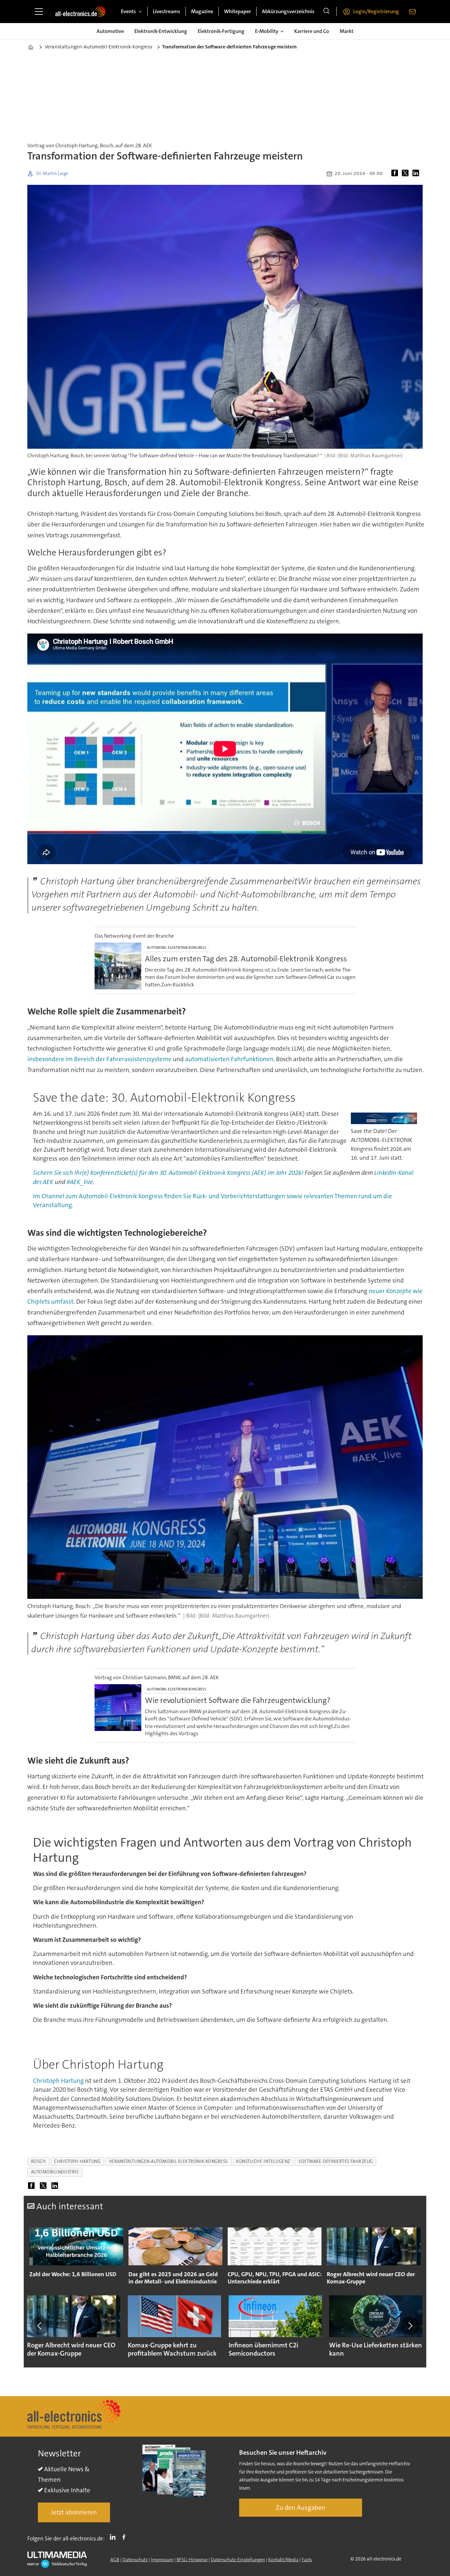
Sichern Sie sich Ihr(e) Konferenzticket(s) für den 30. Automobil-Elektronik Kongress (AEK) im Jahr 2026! (168, 1173)
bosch (39, 2161)
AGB (115, 2560)
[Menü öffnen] (39, 12)
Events (128, 11)
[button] (40, 2326)
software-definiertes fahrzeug (336, 2161)
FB (126, 2537)
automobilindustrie (55, 2172)
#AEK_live (80, 1182)
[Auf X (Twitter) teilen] (407, 174)
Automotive (110, 31)
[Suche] (326, 12)
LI (114, 2537)
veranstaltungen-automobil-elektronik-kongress (169, 2161)
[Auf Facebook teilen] (396, 174)
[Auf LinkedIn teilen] (417, 174)
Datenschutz (135, 2560)
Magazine (202, 11)
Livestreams (167, 11)
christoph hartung (77, 2161)
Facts (307, 2560)
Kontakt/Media (283, 2560)
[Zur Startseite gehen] (80, 12)
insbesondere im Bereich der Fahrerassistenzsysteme (99, 1059)
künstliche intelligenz (263, 2161)
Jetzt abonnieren (74, 2512)
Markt (347, 31)
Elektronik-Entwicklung (161, 31)
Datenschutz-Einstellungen (238, 2560)
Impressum (162, 2560)
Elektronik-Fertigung (221, 31)
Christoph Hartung (58, 2081)
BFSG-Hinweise (192, 2560)
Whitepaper (238, 11)
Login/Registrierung (376, 11)
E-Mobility (267, 31)
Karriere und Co (312, 31)
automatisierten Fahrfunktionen (229, 1059)
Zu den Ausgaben (301, 2507)
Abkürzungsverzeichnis (288, 11)
